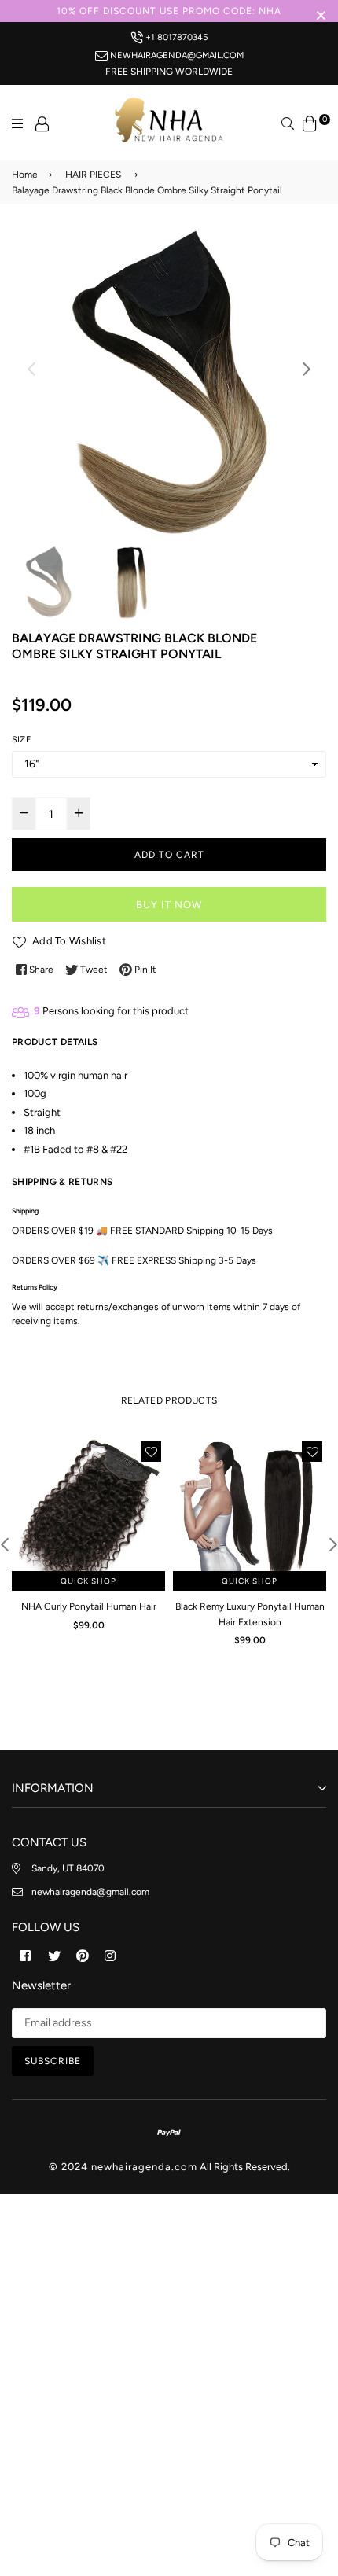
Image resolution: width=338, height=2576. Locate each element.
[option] (169, 385)
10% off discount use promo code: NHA (169, 11)
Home (25, 175)
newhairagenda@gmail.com (176, 55)
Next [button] (307, 369)
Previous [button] (31, 369)
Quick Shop (88, 1581)
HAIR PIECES (93, 175)
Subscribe (53, 2061)
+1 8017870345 (175, 37)
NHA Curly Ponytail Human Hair (89, 1606)
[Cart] (310, 122)
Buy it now (169, 905)
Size (22, 740)
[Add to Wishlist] (151, 1452)
